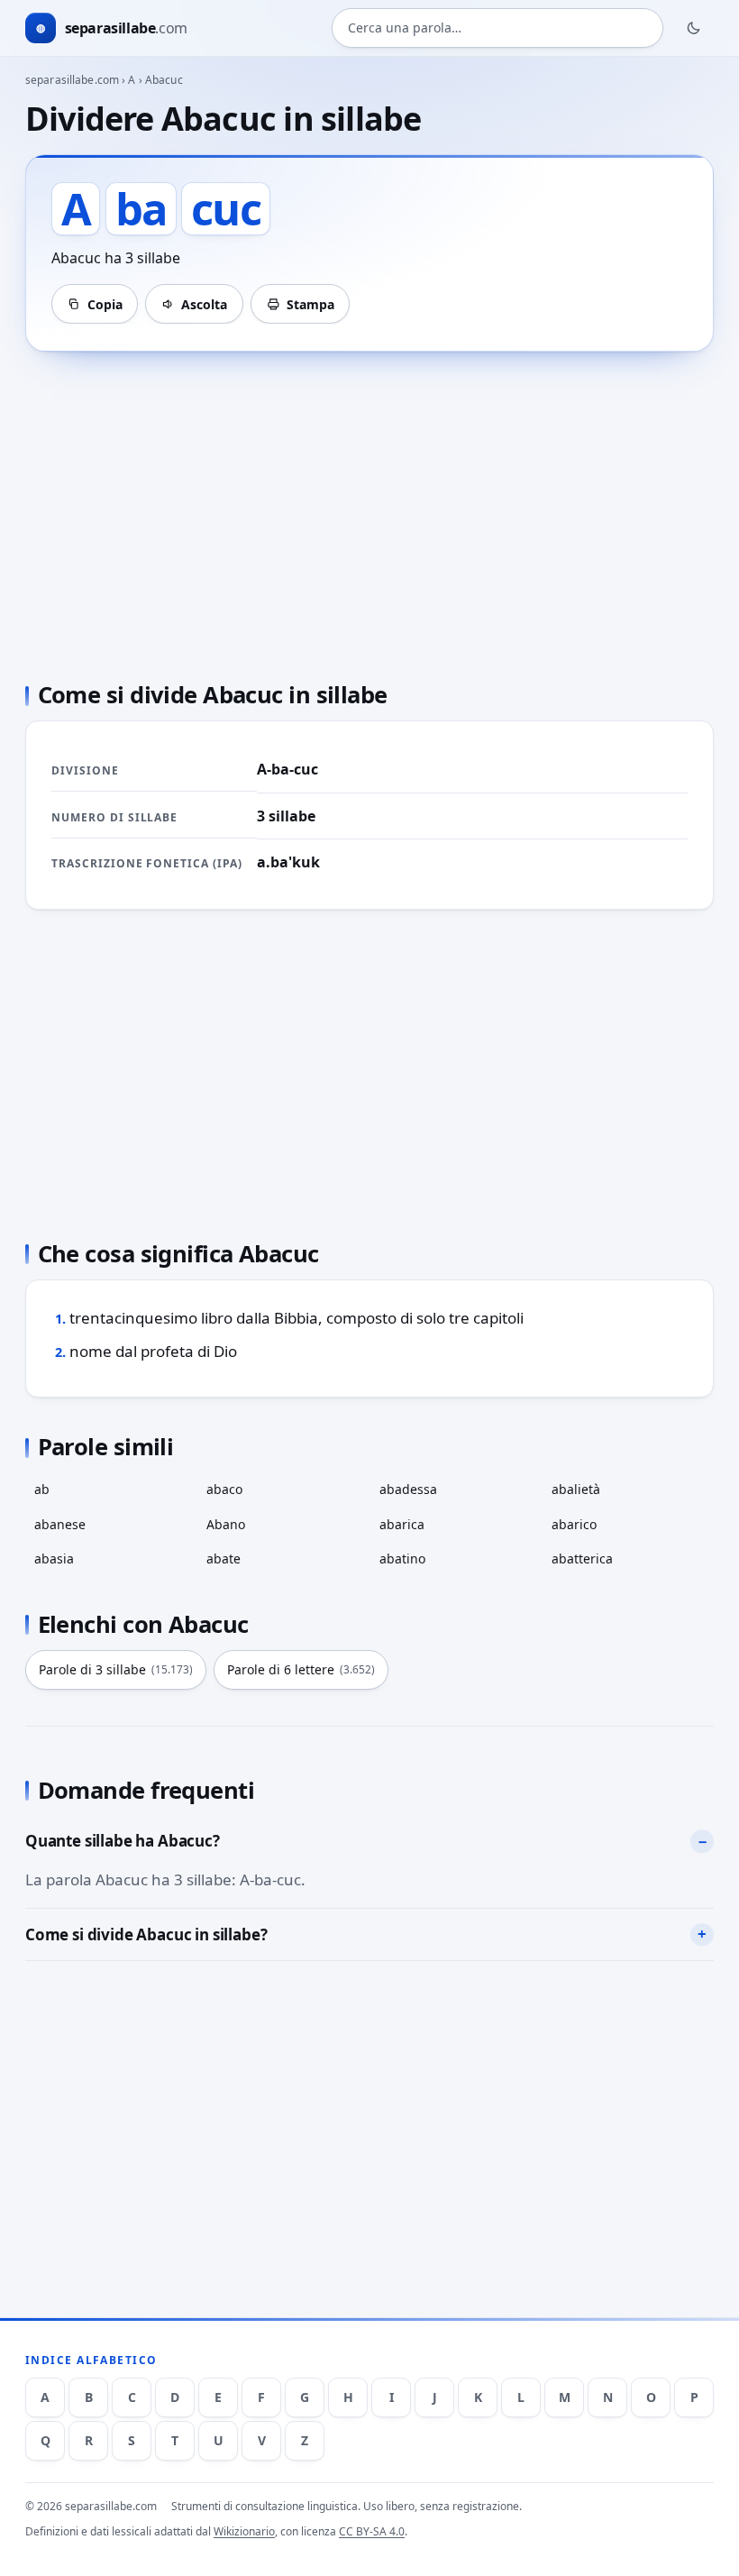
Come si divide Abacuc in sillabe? (146, 1934)
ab (42, 1489)
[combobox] (497, 28)
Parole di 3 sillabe (116, 1669)
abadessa (408, 1489)
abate (224, 1558)
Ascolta (204, 304)
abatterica (582, 1558)
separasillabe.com (72, 80)
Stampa (310, 304)
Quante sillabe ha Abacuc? (123, 1841)
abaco (224, 1489)
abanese (60, 1524)
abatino (402, 1558)
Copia (105, 304)
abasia (54, 1558)
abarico (574, 1524)
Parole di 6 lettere (301, 1669)
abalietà (576, 1489)
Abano (226, 1524)
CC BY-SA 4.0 (372, 2531)
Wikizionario (244, 2531)
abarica (402, 1524)
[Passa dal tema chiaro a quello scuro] (694, 28)
